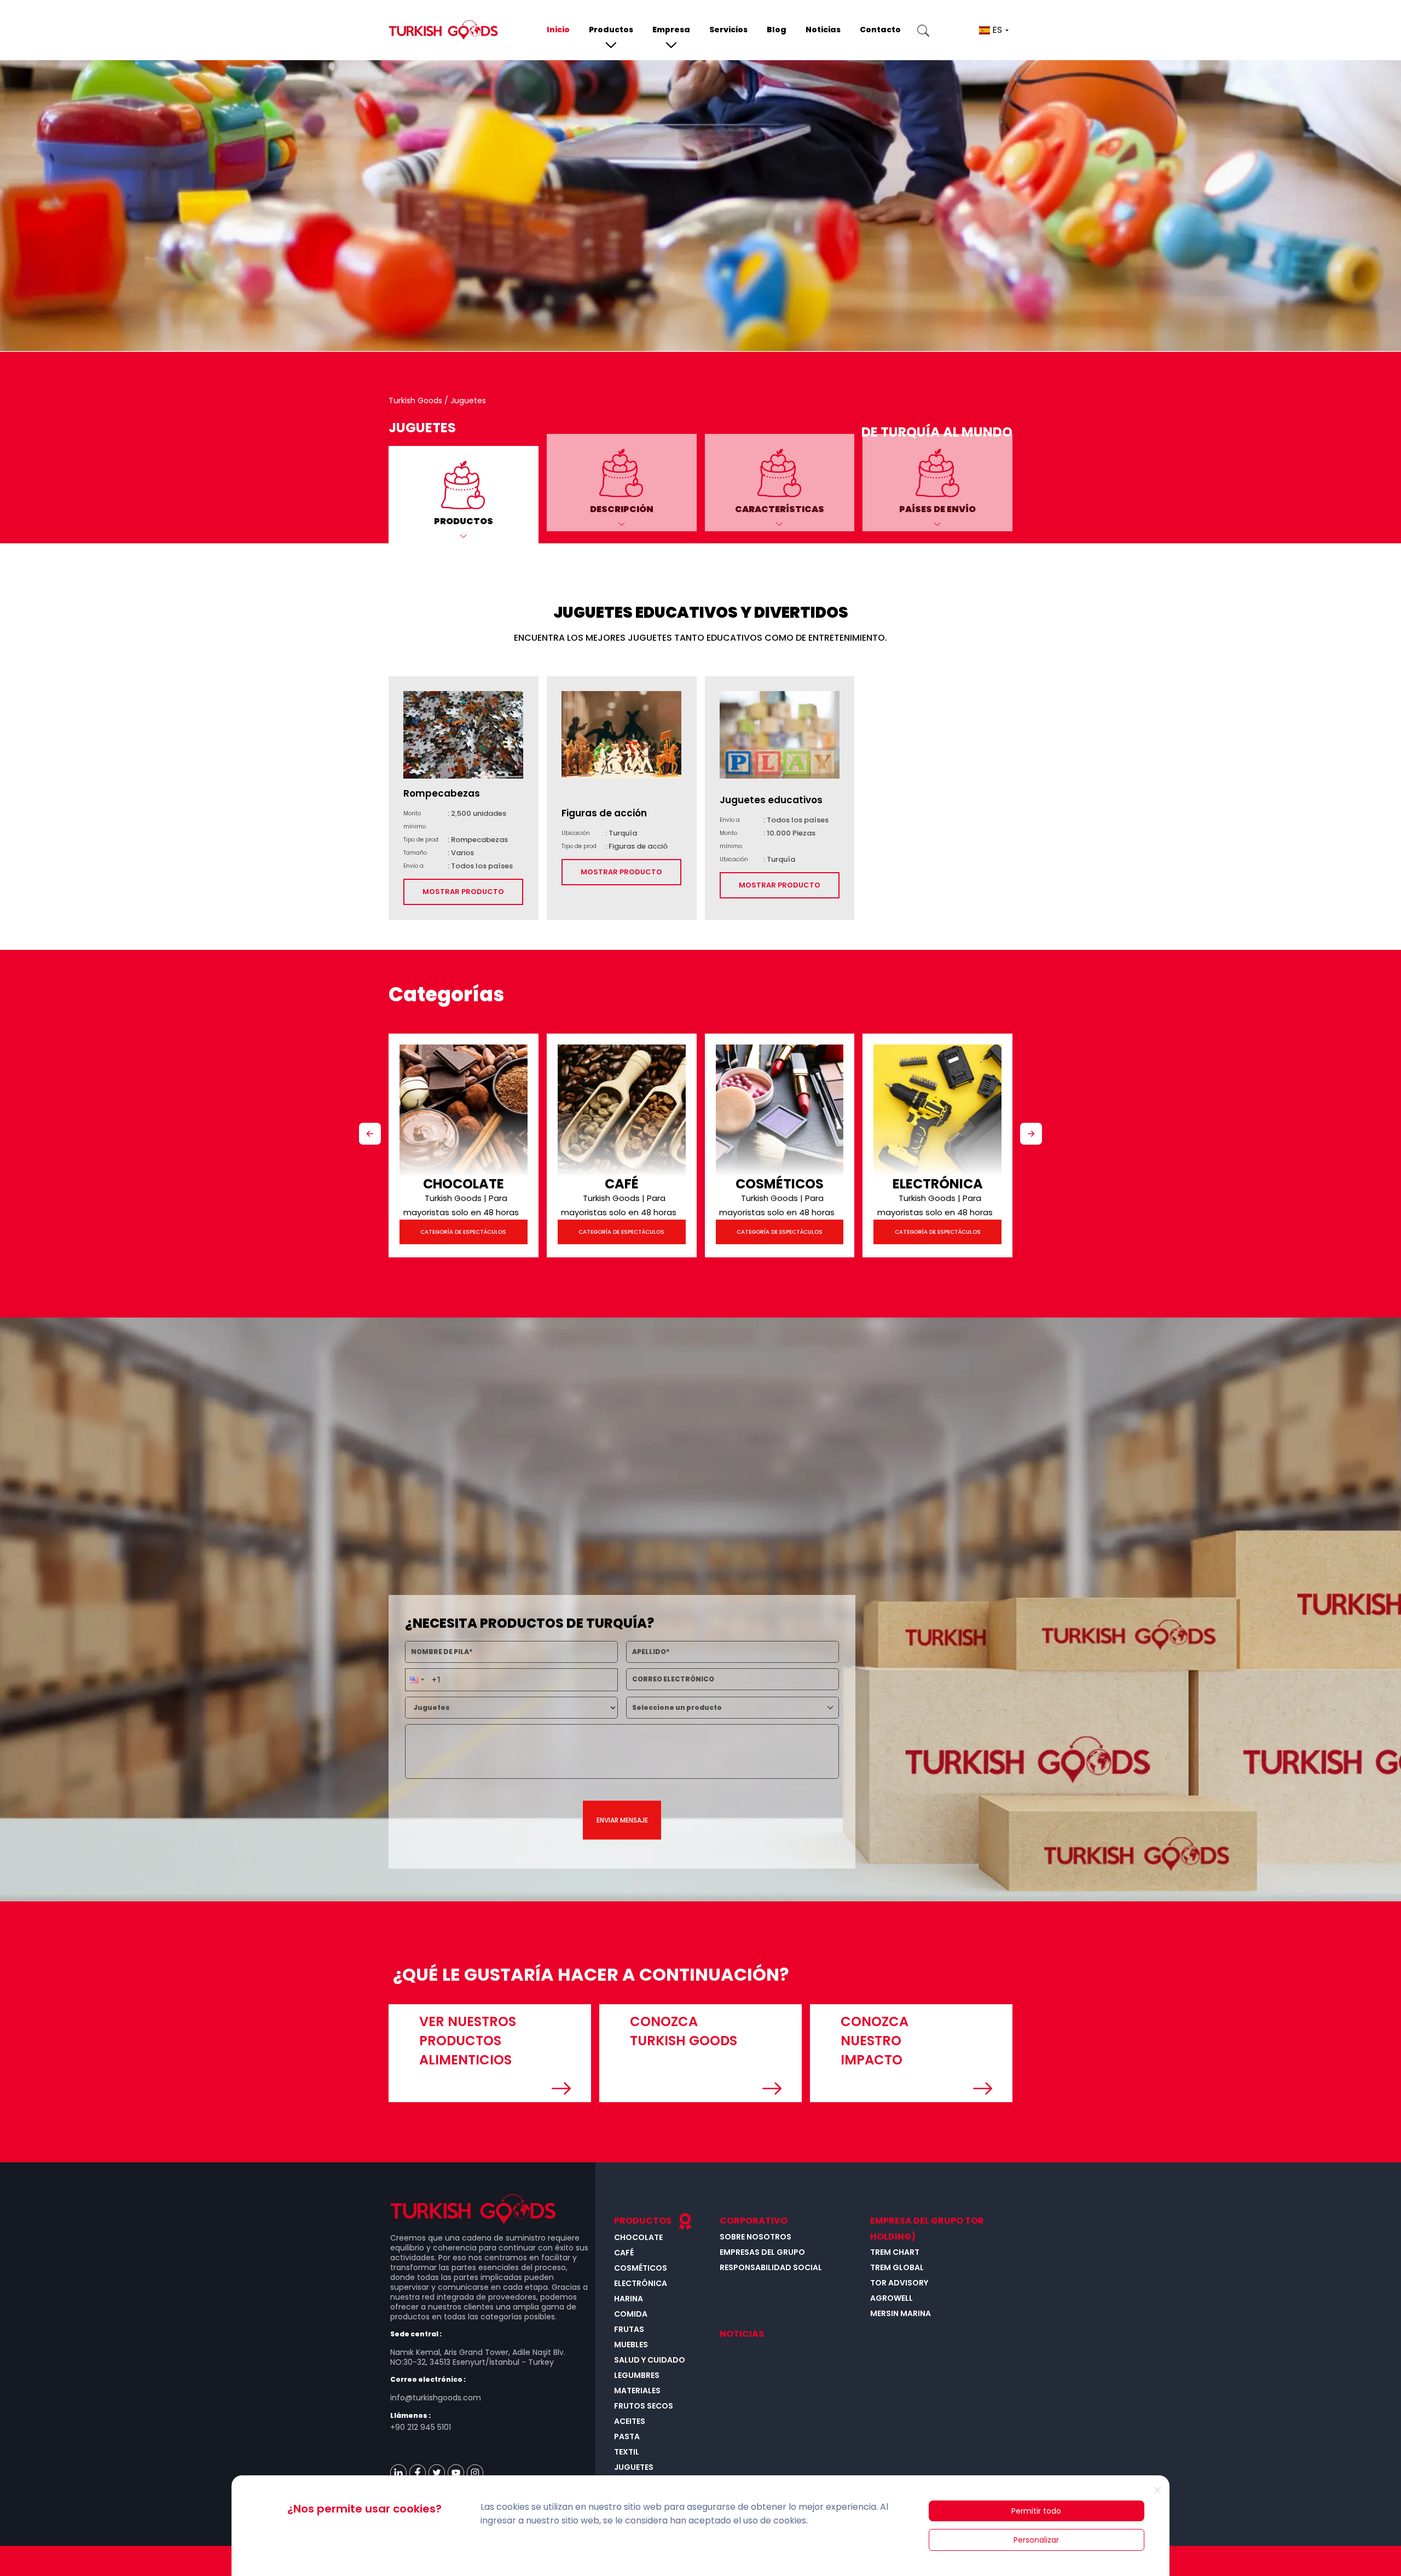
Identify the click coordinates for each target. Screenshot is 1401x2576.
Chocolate (464, 1184)
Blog (777, 30)
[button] (464, 495)
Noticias (823, 30)
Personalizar (1036, 2540)
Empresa (671, 30)
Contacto (880, 30)
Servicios (728, 30)
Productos (611, 30)
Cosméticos (780, 1184)
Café (622, 1184)
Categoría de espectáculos (463, 1232)
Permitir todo (1036, 2511)
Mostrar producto (463, 892)
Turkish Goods (416, 401)
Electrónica (938, 1184)
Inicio (558, 30)
